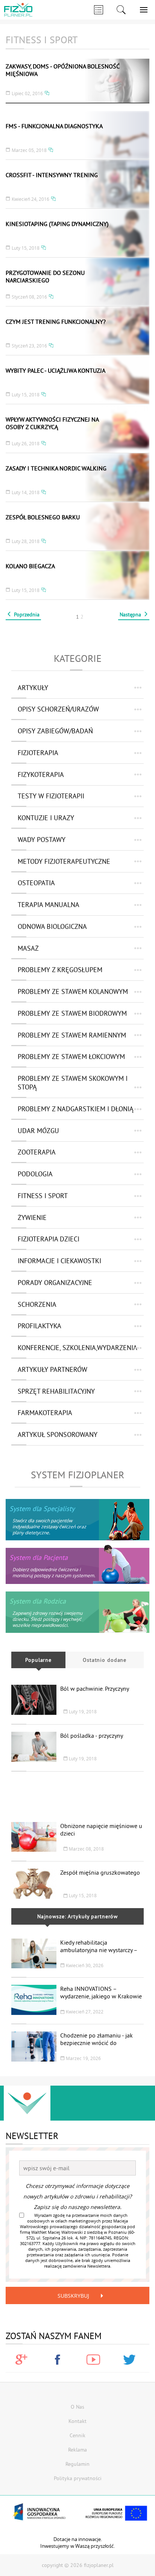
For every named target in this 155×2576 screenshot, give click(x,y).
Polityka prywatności (78, 2478)
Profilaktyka (40, 1326)
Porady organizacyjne (55, 1283)
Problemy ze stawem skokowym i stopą (73, 1083)
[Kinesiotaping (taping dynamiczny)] (77, 233)
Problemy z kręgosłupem (60, 970)
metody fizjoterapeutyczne (64, 861)
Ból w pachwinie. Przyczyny (95, 1689)
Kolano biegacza (30, 566)
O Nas (77, 2407)
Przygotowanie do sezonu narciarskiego (45, 276)
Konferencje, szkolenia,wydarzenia (77, 1348)
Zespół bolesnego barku (43, 517)
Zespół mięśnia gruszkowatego (100, 1872)
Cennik (77, 2435)
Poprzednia (27, 614)
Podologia (35, 1174)
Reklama (77, 2450)
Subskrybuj (73, 2296)
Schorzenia (37, 1304)
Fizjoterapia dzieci (49, 1239)
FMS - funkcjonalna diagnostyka (54, 126)
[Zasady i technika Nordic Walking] (77, 477)
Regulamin (77, 2464)
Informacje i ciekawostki (59, 1261)
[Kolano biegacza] (77, 575)
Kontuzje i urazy (46, 818)
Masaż (28, 948)
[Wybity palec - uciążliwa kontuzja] (77, 380)
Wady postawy (42, 840)
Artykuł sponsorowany (58, 1434)
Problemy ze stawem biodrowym (72, 1013)
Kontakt (77, 2421)
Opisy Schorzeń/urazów (58, 709)
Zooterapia (37, 1152)
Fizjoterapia (38, 753)
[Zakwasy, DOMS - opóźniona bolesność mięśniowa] (77, 81)
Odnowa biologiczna (52, 926)
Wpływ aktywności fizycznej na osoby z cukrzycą (52, 423)
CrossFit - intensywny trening (52, 175)
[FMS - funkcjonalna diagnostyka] (77, 135)
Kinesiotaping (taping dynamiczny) (57, 224)
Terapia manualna (49, 905)
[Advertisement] (77, 1793)
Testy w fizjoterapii (51, 796)
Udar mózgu (38, 1131)
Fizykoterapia (41, 774)
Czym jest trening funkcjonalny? (56, 322)
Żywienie (32, 1217)
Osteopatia (36, 883)
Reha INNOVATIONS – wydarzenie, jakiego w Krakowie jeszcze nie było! (101, 1996)
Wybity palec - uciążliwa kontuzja (55, 370)
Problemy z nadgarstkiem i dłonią (76, 1109)
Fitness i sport (43, 1196)
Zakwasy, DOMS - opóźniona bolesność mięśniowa (62, 70)
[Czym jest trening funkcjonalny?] (77, 331)
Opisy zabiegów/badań (55, 731)
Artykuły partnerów (52, 1369)
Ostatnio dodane (105, 1660)
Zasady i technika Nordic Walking (56, 468)
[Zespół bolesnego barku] (77, 526)
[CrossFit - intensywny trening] (77, 184)
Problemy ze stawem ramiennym (72, 1035)
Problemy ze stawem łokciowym (71, 1057)
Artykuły (33, 688)
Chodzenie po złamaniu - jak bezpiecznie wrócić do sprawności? (96, 2043)
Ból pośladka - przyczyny (92, 1736)
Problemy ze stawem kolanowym (73, 991)
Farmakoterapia (45, 1413)
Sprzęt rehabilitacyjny (56, 1391)
